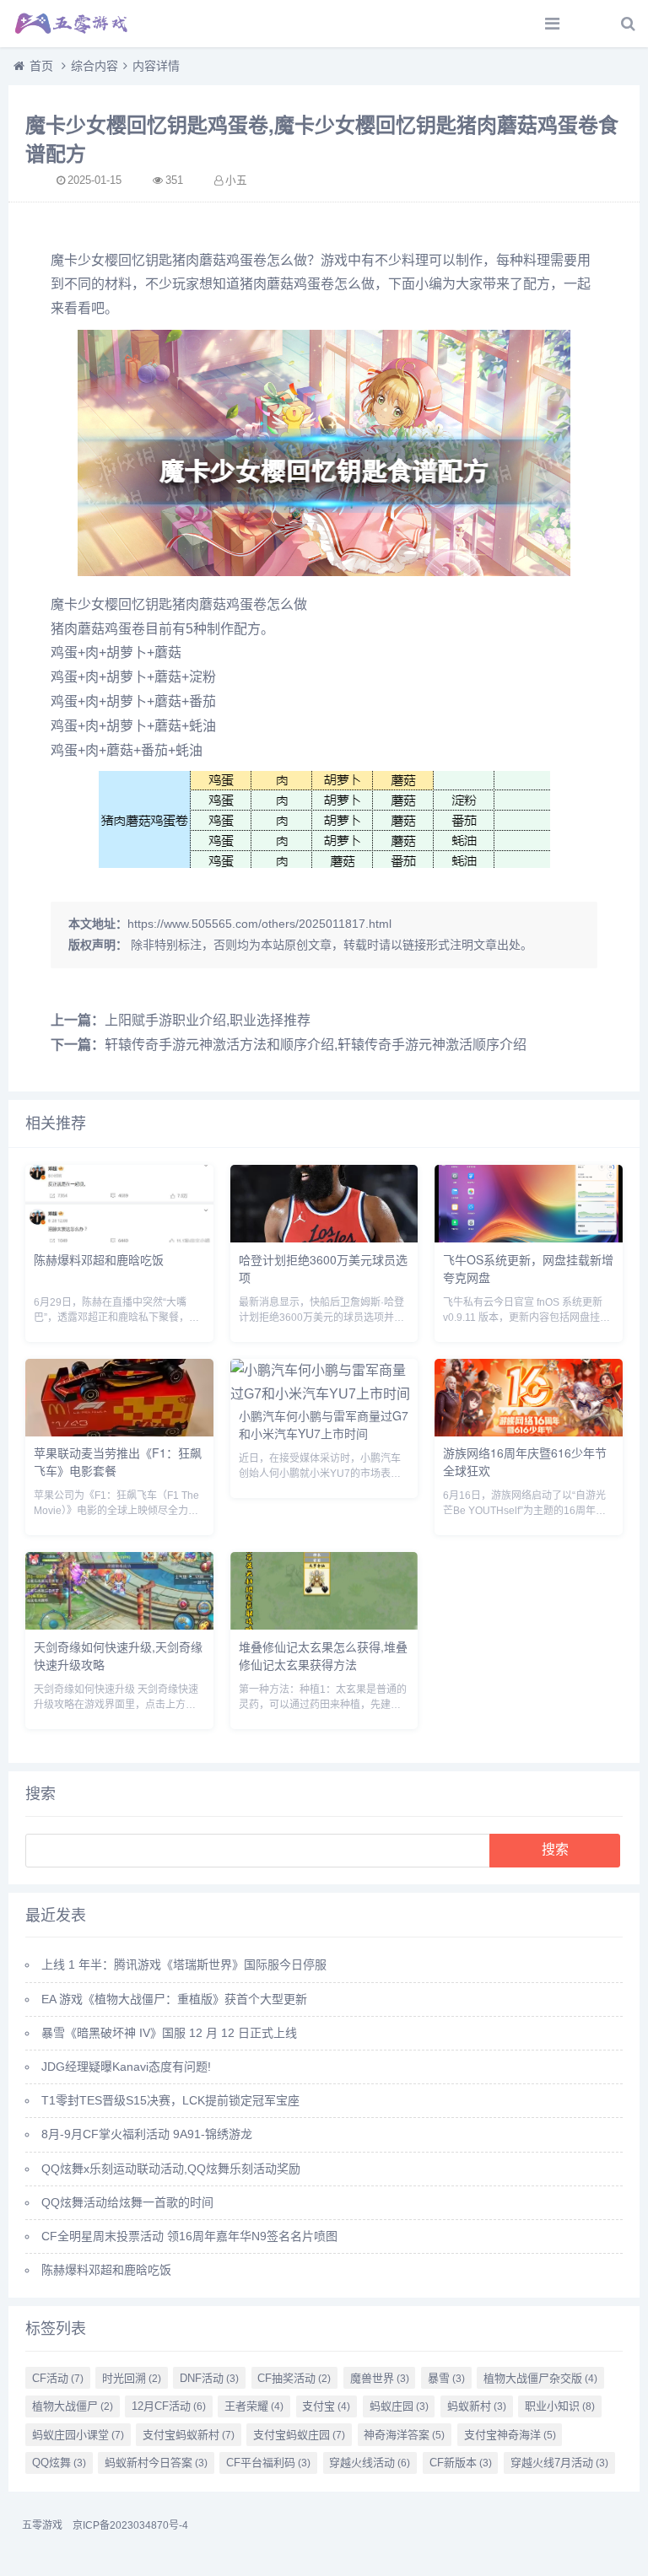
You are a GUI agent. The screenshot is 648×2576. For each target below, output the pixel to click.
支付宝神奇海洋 (510, 2435)
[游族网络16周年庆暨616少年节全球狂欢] (529, 1432)
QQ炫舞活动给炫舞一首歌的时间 (127, 2202)
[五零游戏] (72, 24)
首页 (41, 66)
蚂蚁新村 (477, 2406)
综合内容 (94, 66)
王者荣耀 (254, 2406)
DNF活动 (209, 2378)
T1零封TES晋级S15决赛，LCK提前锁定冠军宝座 (170, 2100)
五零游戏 (42, 2525)
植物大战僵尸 (73, 2406)
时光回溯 (132, 2378)
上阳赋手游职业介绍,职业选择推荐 (208, 1020)
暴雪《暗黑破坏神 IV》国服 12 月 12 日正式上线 (169, 2033)
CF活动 (58, 2378)
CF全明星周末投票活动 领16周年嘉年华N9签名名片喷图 (189, 2236)
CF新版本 (461, 2463)
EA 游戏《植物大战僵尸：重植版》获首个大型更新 (174, 1999)
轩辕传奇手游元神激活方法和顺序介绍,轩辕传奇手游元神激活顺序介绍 (316, 1045)
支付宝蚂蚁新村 (189, 2435)
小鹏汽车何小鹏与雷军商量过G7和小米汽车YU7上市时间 (324, 1424)
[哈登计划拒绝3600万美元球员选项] (324, 1238)
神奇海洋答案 (404, 2435)
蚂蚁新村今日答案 (156, 2463)
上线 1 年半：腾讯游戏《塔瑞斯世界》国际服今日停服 (184, 1964)
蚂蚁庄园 (399, 2406)
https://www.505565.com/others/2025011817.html (259, 924)
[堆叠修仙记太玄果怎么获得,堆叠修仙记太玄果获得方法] (324, 1625)
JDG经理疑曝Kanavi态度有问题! (126, 2067)
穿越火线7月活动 (559, 2463)
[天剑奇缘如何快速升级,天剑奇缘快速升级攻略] (119, 1625)
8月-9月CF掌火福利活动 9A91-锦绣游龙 (147, 2134)
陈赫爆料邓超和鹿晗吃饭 (99, 1259)
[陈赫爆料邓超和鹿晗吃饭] (119, 1238)
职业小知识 (560, 2406)
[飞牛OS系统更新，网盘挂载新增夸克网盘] (529, 1238)
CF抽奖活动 (294, 2378)
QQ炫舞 (59, 2463)
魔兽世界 (380, 2378)
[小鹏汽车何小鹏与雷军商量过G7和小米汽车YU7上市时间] (324, 1394)
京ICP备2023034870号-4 (130, 2525)
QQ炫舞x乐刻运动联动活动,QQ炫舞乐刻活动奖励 (171, 2169)
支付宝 (326, 2406)
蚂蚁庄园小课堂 (78, 2435)
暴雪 (446, 2378)
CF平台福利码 (268, 2463)
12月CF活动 (169, 2406)
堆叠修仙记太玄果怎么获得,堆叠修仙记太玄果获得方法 (323, 1655)
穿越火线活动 (370, 2463)
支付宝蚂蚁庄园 (299, 2435)
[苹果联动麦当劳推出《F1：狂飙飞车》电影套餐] (119, 1432)
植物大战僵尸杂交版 (540, 2378)
